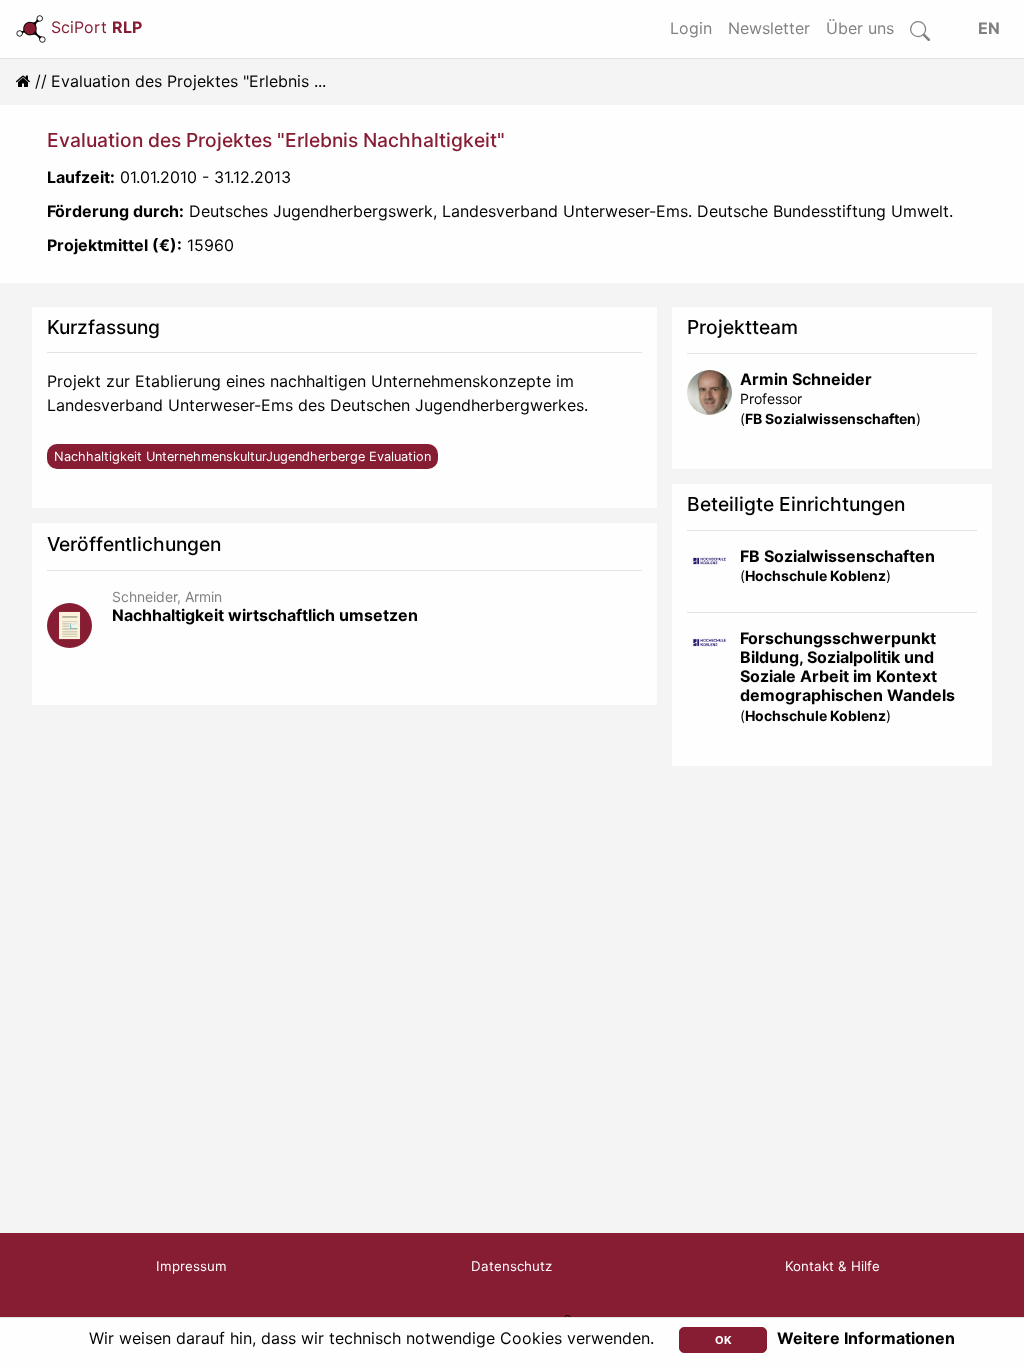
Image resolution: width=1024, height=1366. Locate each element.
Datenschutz (511, 1266)
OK (723, 1340)
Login (691, 28)
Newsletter (769, 28)
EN (989, 28)
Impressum (191, 1266)
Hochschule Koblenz (815, 575)
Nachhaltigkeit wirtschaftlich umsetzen (265, 615)
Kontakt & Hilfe (832, 1266)
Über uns (860, 28)
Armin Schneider (806, 379)
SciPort (96, 27)
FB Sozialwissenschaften (830, 418)
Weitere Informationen (866, 1338)
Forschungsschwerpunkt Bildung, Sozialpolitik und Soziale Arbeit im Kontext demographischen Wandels (847, 667)
